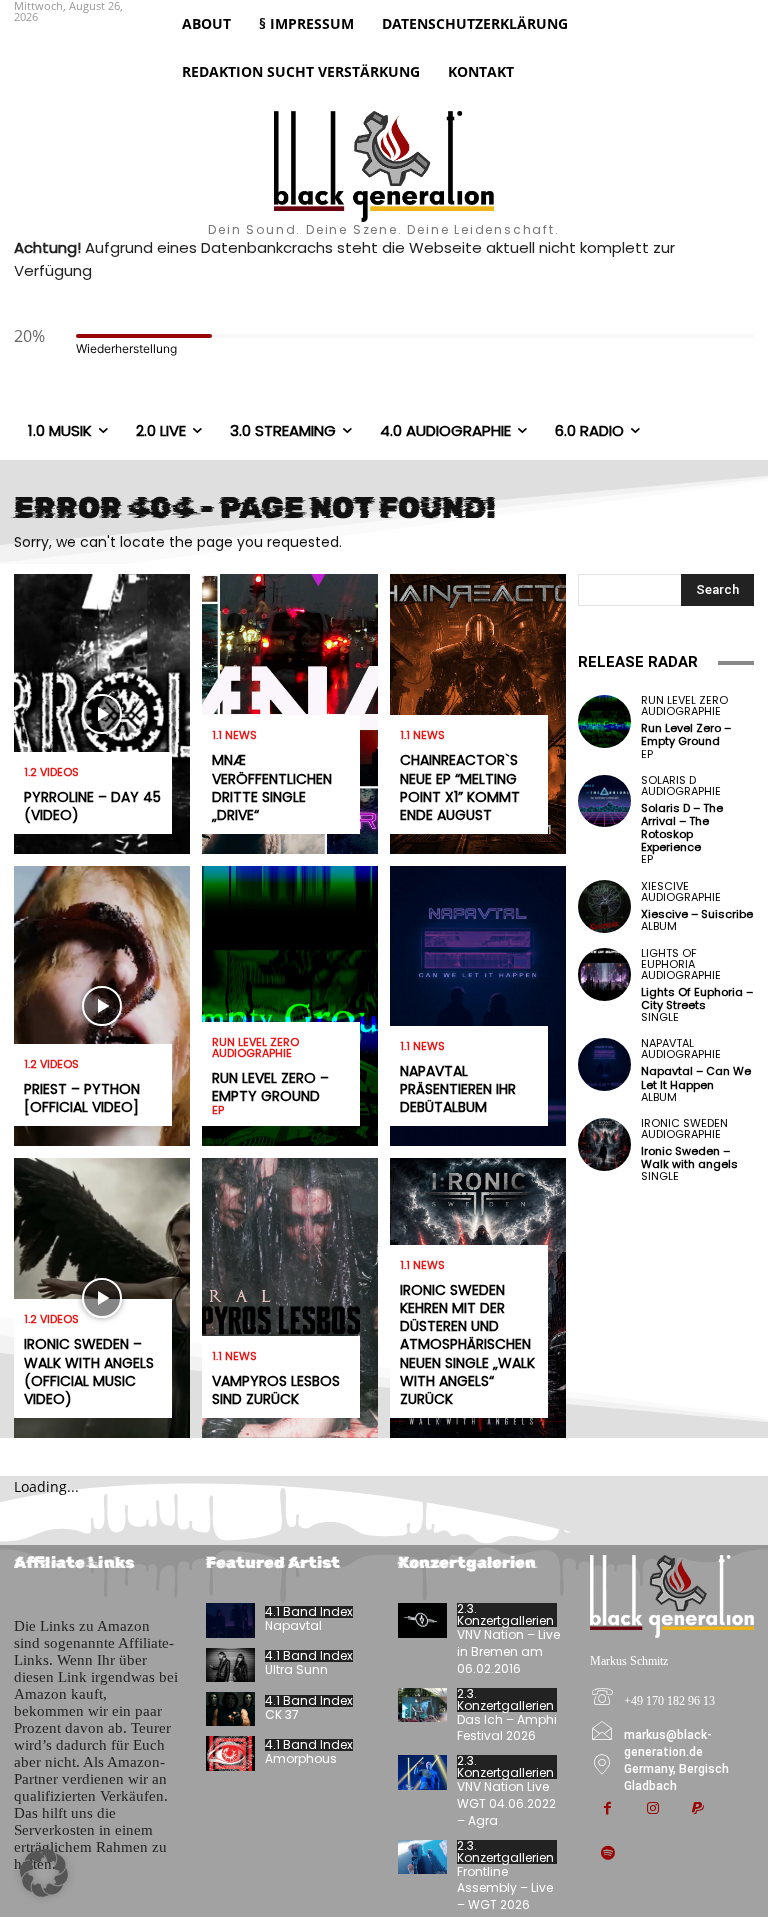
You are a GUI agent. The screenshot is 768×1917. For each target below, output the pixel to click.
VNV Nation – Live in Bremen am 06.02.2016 (508, 1651)
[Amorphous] (230, 1753)
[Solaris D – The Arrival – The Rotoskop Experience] (604, 801)
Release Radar (638, 662)
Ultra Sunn (296, 1669)
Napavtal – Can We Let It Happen (696, 1077)
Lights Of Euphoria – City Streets (697, 998)
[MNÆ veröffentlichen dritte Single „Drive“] (290, 714)
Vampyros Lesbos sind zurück (276, 1390)
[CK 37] (230, 1709)
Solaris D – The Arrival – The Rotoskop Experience (682, 828)
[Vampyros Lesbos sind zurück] (290, 1298)
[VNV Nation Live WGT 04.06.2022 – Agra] (422, 1772)
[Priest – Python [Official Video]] (102, 1006)
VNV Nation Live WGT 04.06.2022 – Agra (506, 1803)
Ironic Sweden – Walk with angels (689, 1157)
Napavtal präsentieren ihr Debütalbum (458, 1089)
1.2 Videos (51, 772)
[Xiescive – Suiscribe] (604, 906)
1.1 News (234, 735)
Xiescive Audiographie (681, 892)
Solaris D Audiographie (681, 786)
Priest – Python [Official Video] (82, 1098)
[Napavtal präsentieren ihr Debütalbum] (478, 1006)
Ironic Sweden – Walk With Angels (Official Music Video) (89, 1371)
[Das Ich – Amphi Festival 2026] (422, 1705)
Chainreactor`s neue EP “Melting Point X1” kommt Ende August (460, 787)
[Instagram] (652, 1809)
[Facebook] (607, 1809)
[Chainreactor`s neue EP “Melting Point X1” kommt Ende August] (478, 714)
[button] (44, 1873)
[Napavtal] (230, 1620)
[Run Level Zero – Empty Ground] (290, 1006)
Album (659, 926)
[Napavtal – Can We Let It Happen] (604, 1064)
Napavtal (293, 1625)
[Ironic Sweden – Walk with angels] (604, 1144)
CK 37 (282, 1714)
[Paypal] (697, 1809)
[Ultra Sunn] (230, 1665)
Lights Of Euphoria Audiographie (681, 964)
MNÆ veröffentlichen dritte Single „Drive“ (272, 787)
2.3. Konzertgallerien (505, 1615)
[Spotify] (607, 1854)
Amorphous (301, 1758)
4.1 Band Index (309, 1612)
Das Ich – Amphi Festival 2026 (507, 1728)
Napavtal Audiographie (681, 1049)
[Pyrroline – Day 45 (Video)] (102, 714)
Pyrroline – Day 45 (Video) (92, 806)
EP (218, 1110)
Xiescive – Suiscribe (697, 914)
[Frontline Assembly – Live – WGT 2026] (422, 1857)
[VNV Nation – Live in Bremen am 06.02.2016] (422, 1620)
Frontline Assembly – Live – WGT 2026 (505, 1888)
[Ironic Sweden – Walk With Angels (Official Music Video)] (102, 1298)
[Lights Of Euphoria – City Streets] (604, 974)
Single (660, 1017)
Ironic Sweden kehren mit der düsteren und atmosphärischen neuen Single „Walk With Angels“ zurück (467, 1344)
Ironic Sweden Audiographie (684, 1129)
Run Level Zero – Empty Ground (270, 1087)
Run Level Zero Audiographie (255, 1048)
